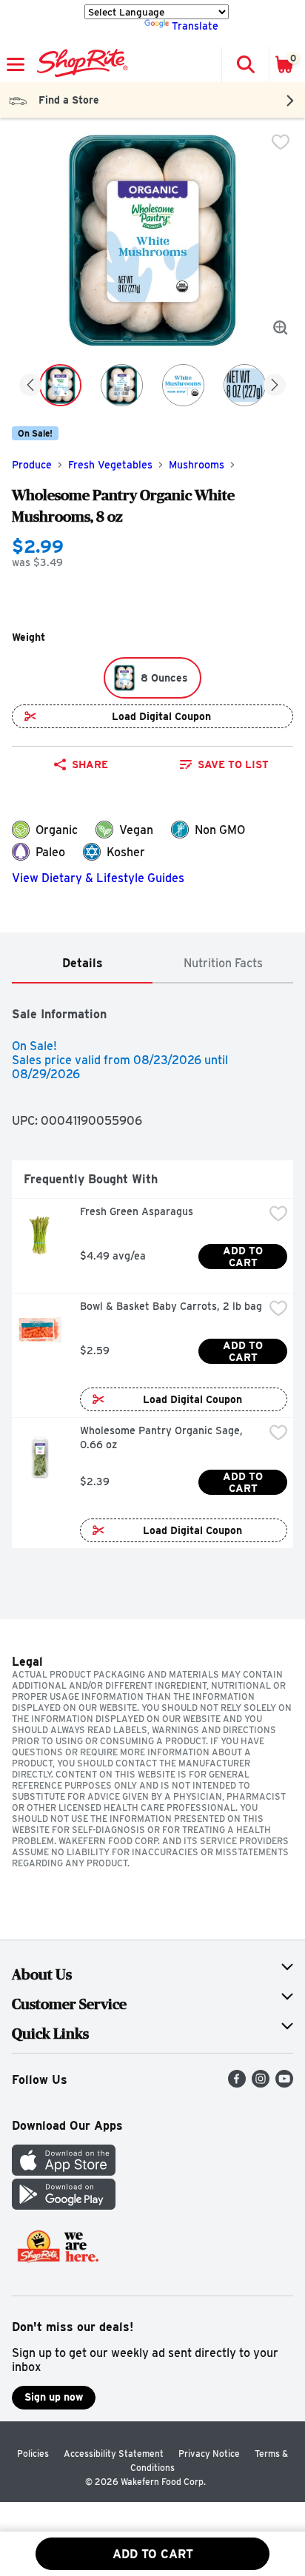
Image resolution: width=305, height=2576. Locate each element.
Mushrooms (197, 465)
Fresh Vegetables (110, 465)
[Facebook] (237, 2084)
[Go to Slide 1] (60, 385)
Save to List (233, 764)
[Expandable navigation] (16, 64)
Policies (33, 2454)
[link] (224, 764)
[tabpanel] (152, 1272)
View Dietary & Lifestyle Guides (98, 878)
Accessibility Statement (114, 2454)
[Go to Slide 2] (122, 385)
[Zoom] (281, 328)
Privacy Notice (209, 2454)
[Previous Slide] (30, 386)
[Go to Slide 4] (245, 385)
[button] (245, 64)
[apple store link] (64, 2172)
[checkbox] (281, 142)
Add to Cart (244, 1257)
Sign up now (54, 2397)
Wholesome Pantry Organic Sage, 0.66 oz (163, 1437)
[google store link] (64, 2206)
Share (90, 764)
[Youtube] (284, 2084)
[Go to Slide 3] (183, 385)
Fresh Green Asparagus (137, 1211)
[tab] (82, 964)
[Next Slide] (275, 386)
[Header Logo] (80, 64)
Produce (32, 465)
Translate (195, 26)
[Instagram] (261, 2084)
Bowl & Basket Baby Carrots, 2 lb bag (171, 1306)
